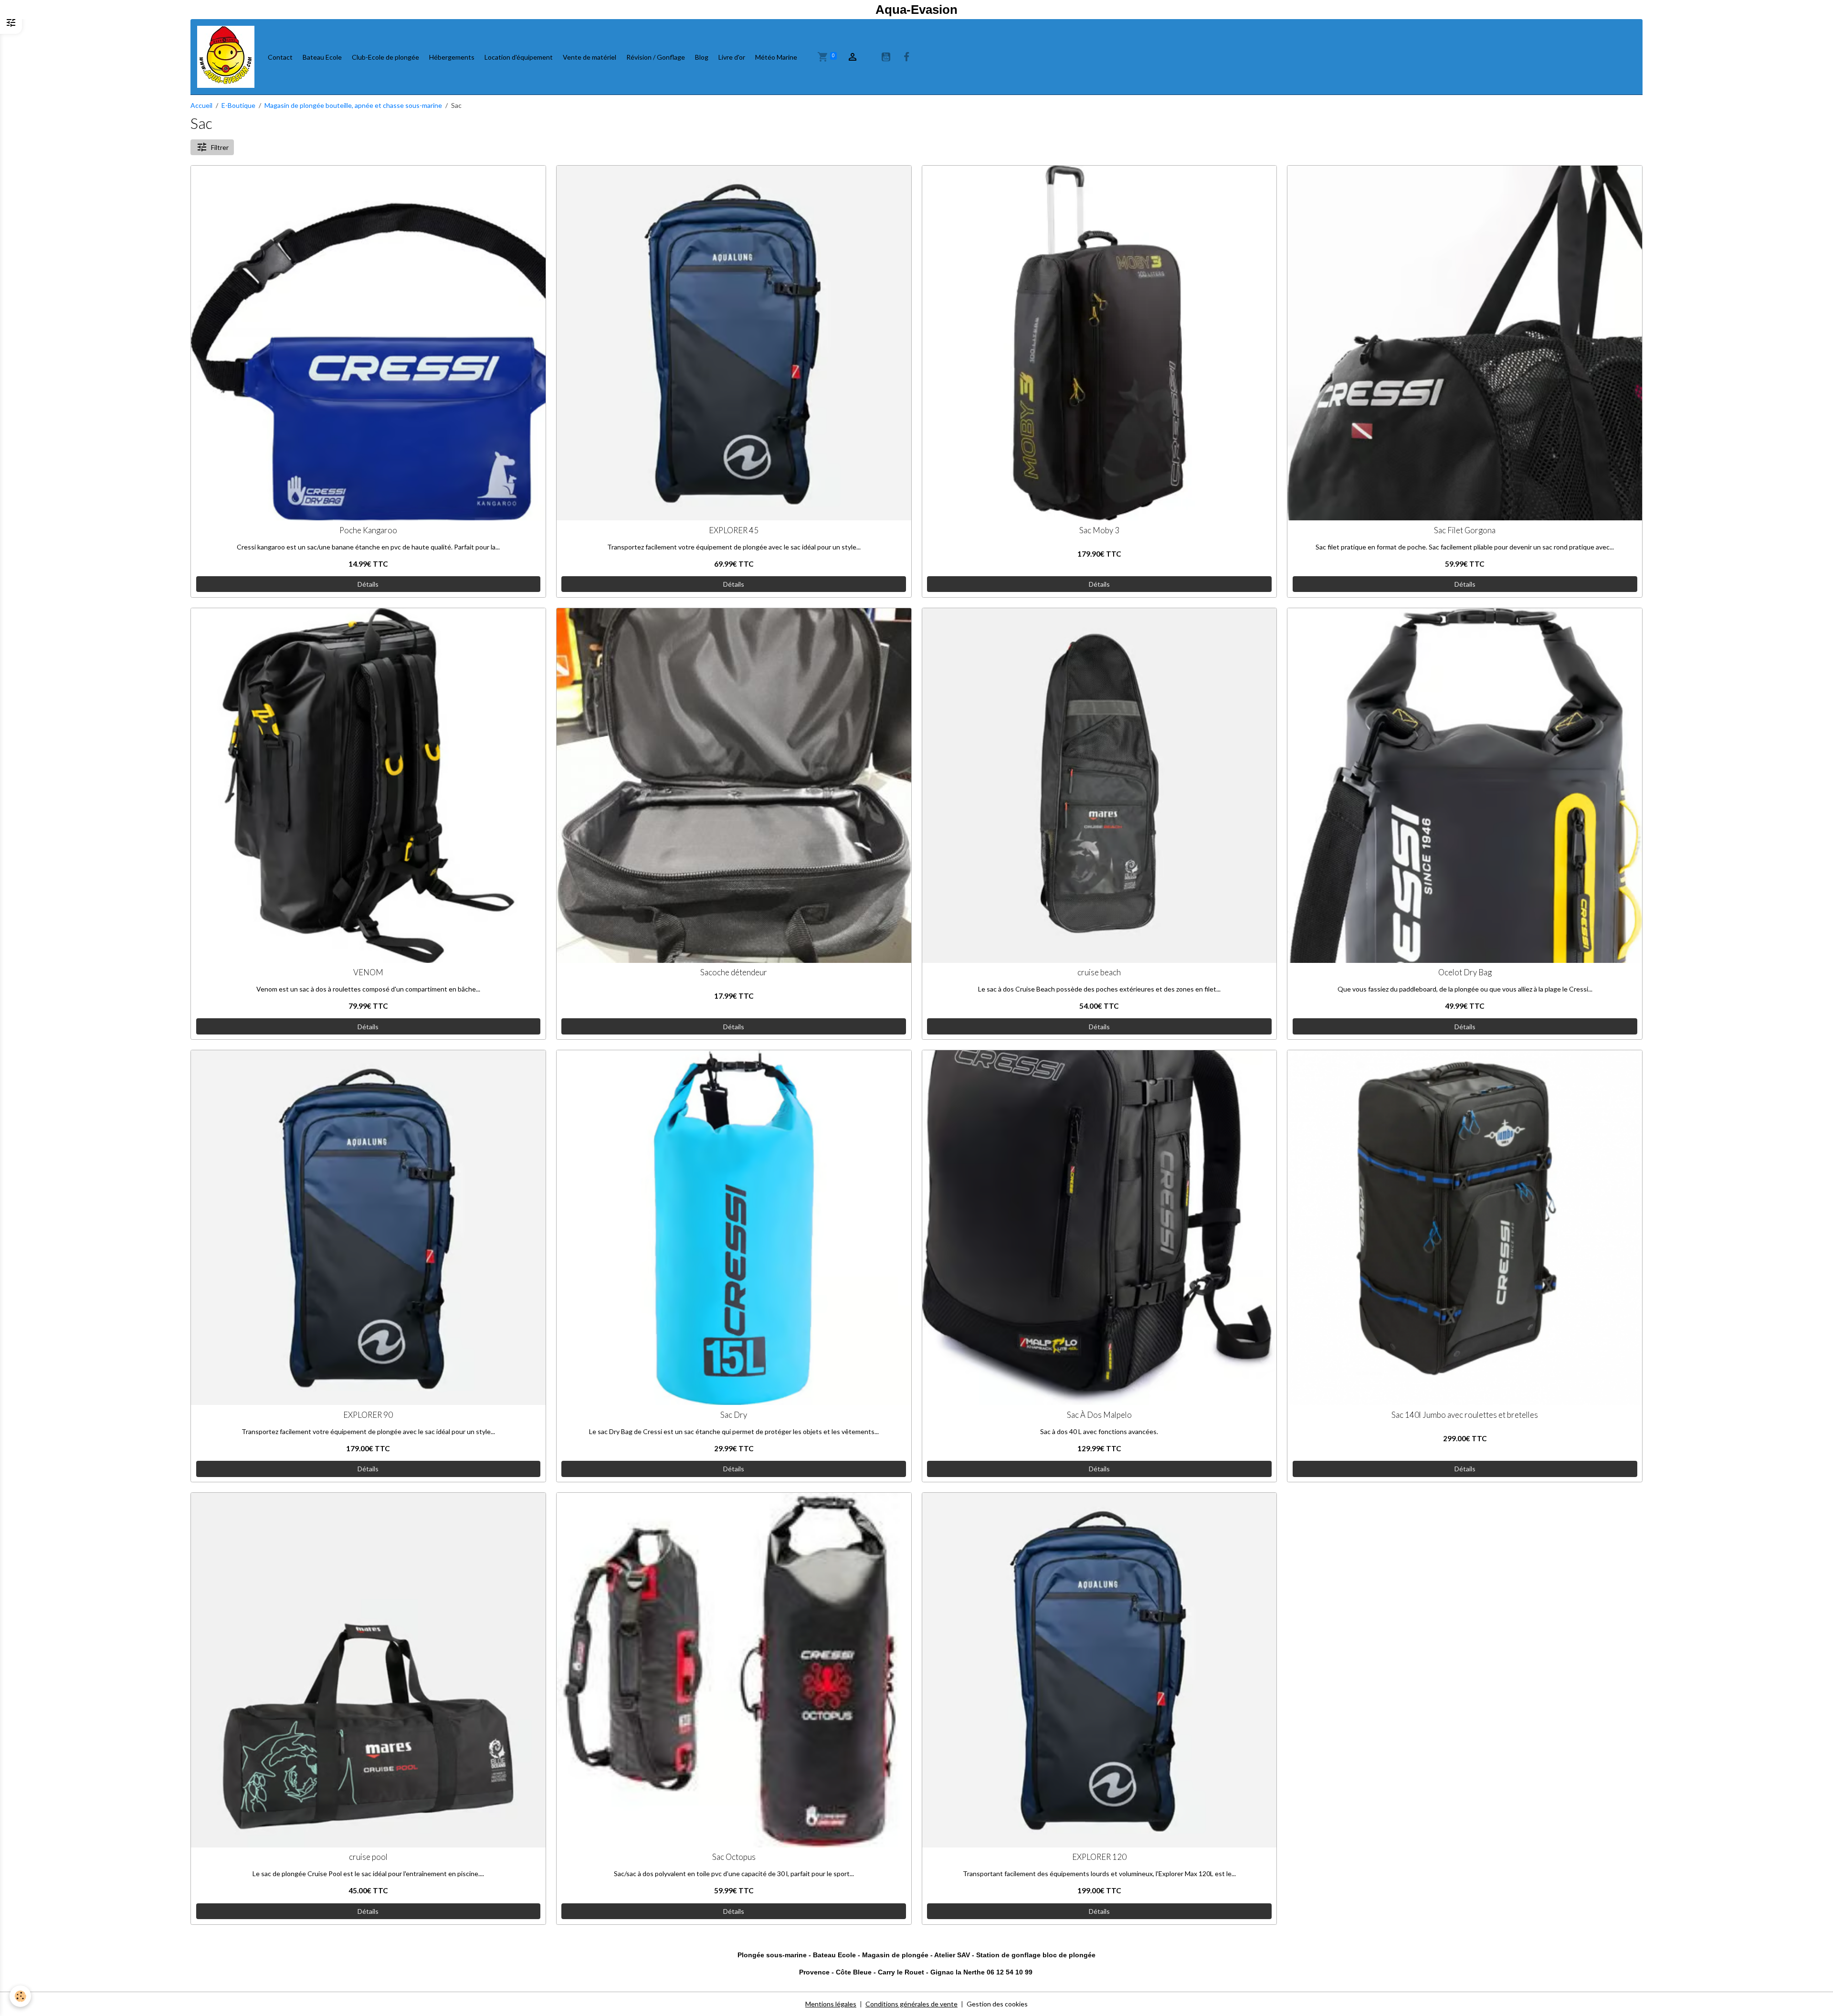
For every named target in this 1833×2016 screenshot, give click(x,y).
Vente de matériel (590, 57)
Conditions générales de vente (911, 2004)
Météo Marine (776, 57)
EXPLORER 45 (734, 530)
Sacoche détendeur (734, 972)
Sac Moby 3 (1099, 530)
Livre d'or (732, 57)
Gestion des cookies (997, 2004)
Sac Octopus (734, 1857)
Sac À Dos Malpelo (1099, 1415)
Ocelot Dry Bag (1465, 972)
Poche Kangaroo (368, 530)
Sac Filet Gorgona (1465, 530)
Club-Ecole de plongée (385, 57)
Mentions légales (831, 2004)
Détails (368, 584)
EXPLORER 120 (1099, 1857)
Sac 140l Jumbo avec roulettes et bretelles (1465, 1415)
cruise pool (368, 1857)
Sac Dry (734, 1415)
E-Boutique (238, 105)
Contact (280, 57)
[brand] (227, 57)
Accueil (201, 105)
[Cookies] (20, 1996)
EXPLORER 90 (368, 1415)
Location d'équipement (519, 57)
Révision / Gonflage (656, 57)
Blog (702, 57)
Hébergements (452, 57)
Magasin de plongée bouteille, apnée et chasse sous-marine (353, 105)
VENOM (368, 972)
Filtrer (220, 147)
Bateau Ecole (322, 57)
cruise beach (1099, 972)
